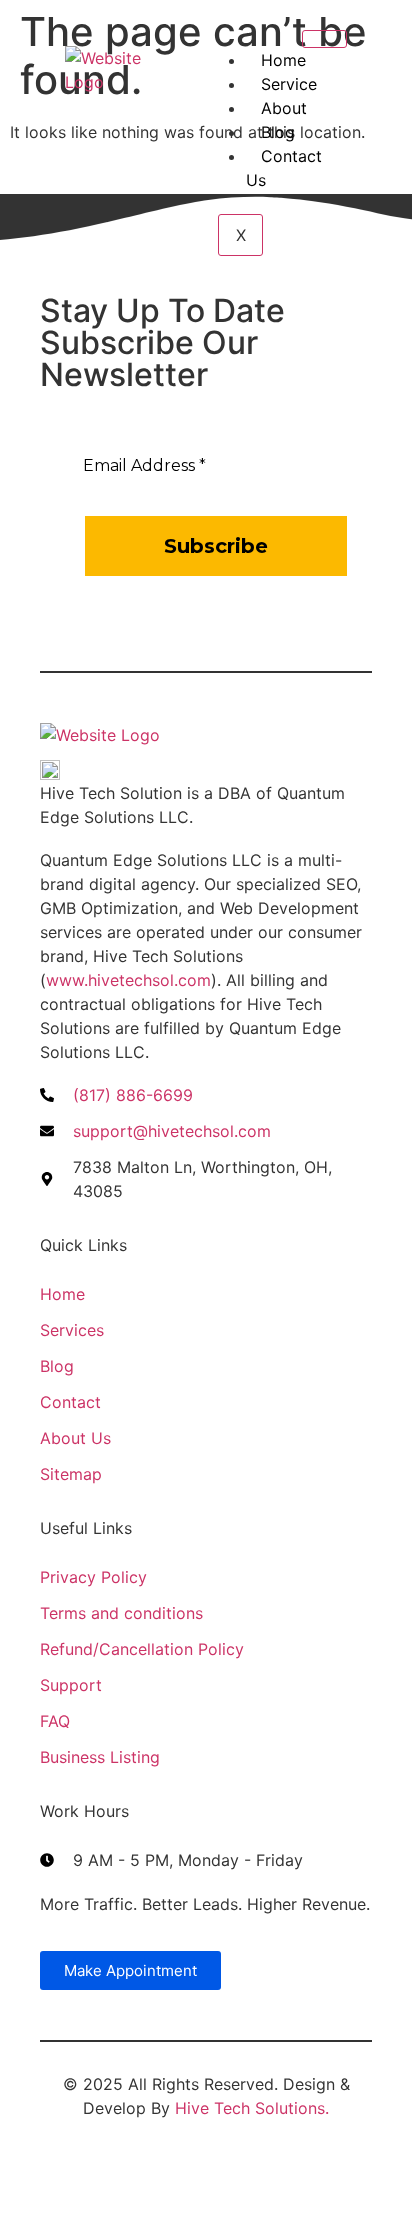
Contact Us (284, 168)
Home (283, 60)
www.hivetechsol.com (128, 980)
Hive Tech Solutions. (252, 2108)
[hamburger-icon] (324, 39)
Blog (278, 132)
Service (289, 84)
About (284, 108)
